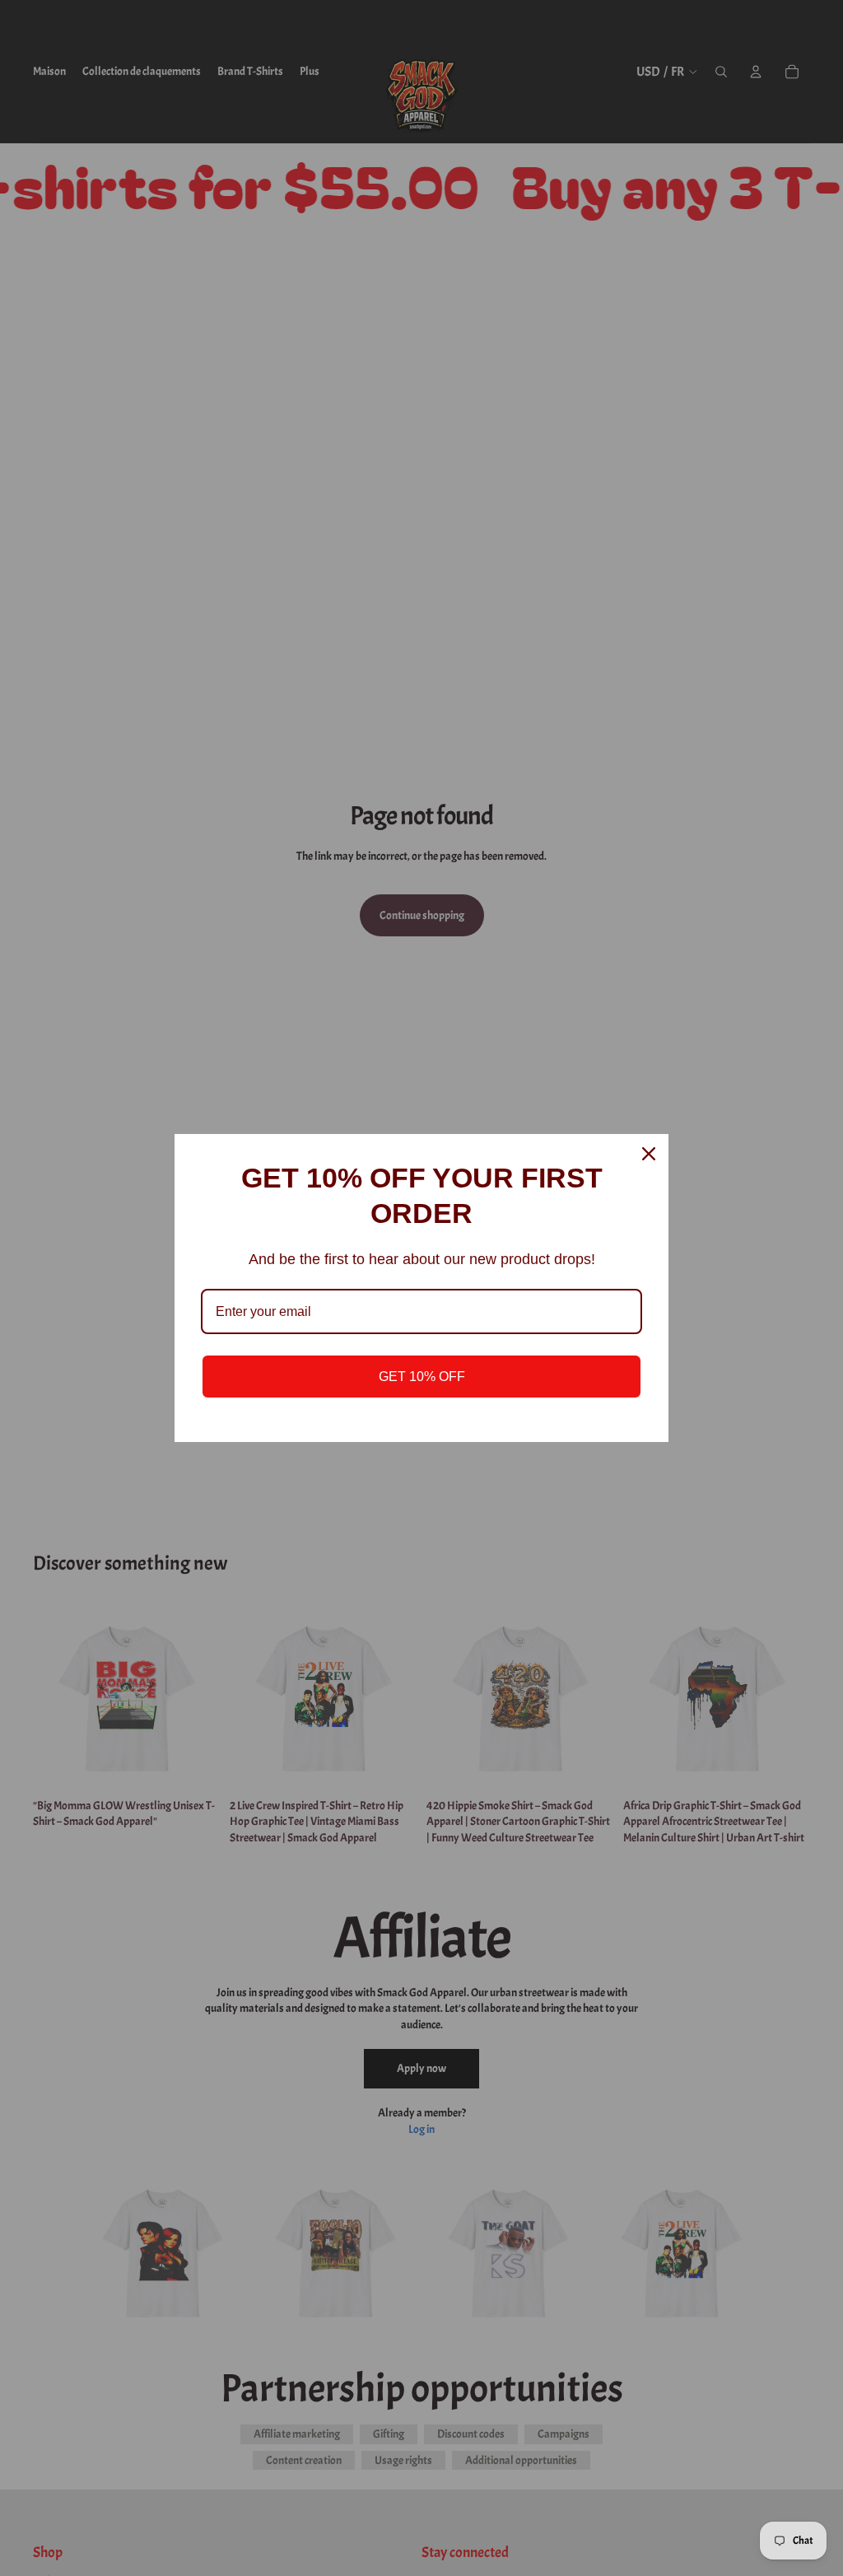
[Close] (649, 1154)
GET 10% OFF (422, 1377)
